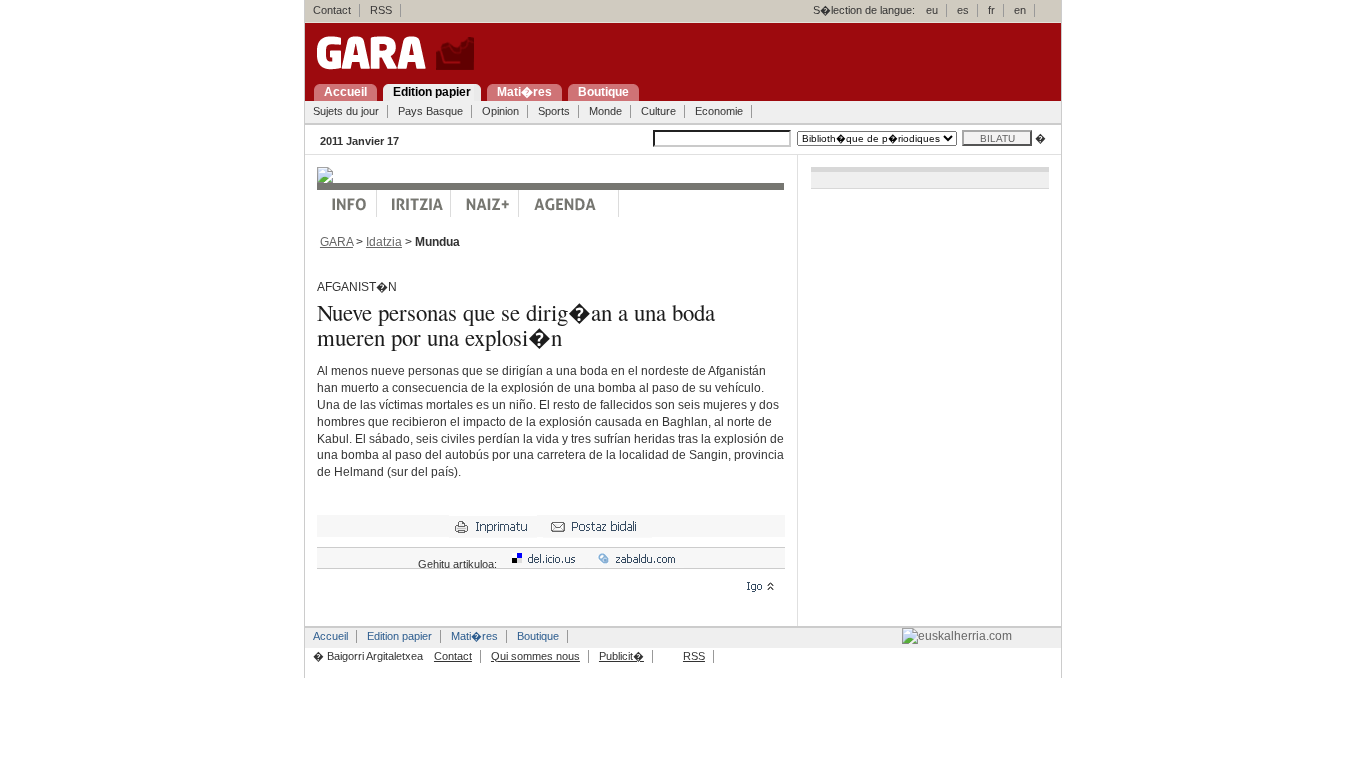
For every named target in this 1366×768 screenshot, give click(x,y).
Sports (554, 111)
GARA (336, 242)
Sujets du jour (346, 111)
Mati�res (474, 636)
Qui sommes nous (535, 656)
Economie (719, 111)
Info (347, 203)
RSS (381, 10)
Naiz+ (485, 203)
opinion (414, 203)
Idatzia (384, 242)
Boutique (538, 636)
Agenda (569, 203)
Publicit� (621, 656)
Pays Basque (430, 111)
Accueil (330, 636)
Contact (332, 10)
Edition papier (399, 636)
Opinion (500, 111)
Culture (658, 111)
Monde (605, 111)
